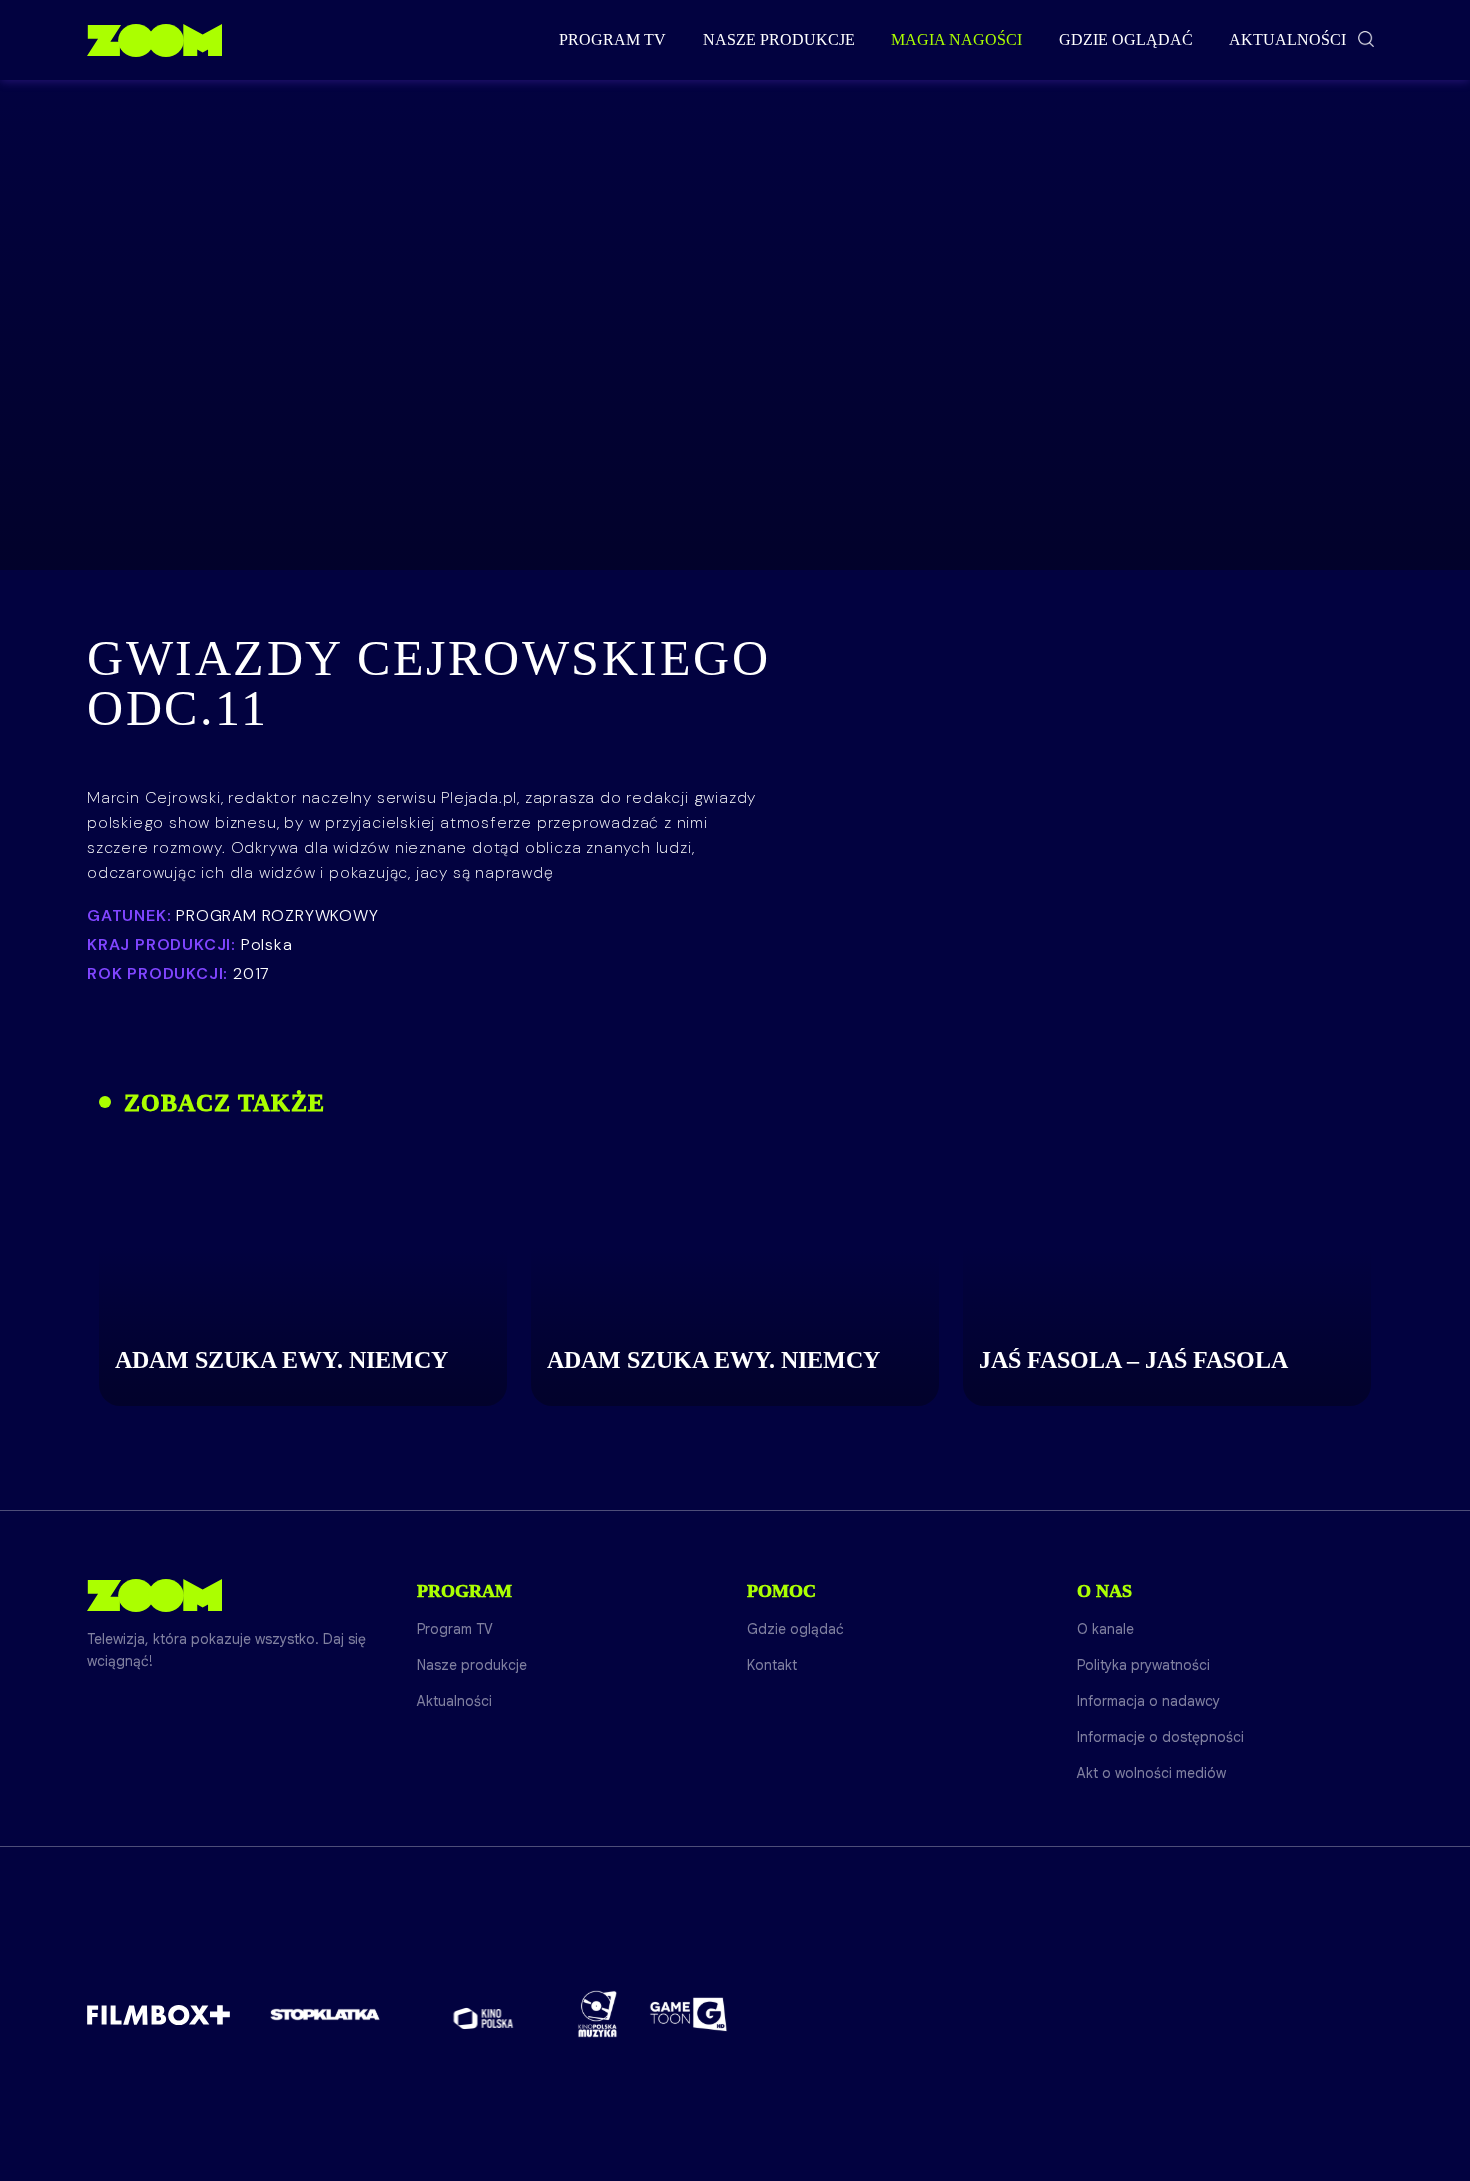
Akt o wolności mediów (1151, 1773)
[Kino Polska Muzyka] (597, 2014)
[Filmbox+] (158, 2014)
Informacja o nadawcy (1148, 1701)
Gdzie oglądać (1126, 39)
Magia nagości (956, 39)
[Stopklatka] (325, 2014)
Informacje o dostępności (1160, 1737)
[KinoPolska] (483, 2014)
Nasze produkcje (779, 39)
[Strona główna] (154, 40)
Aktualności (1287, 39)
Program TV (612, 39)
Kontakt (772, 1665)
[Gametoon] (688, 2014)
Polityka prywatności (1143, 1665)
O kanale (1105, 1629)
